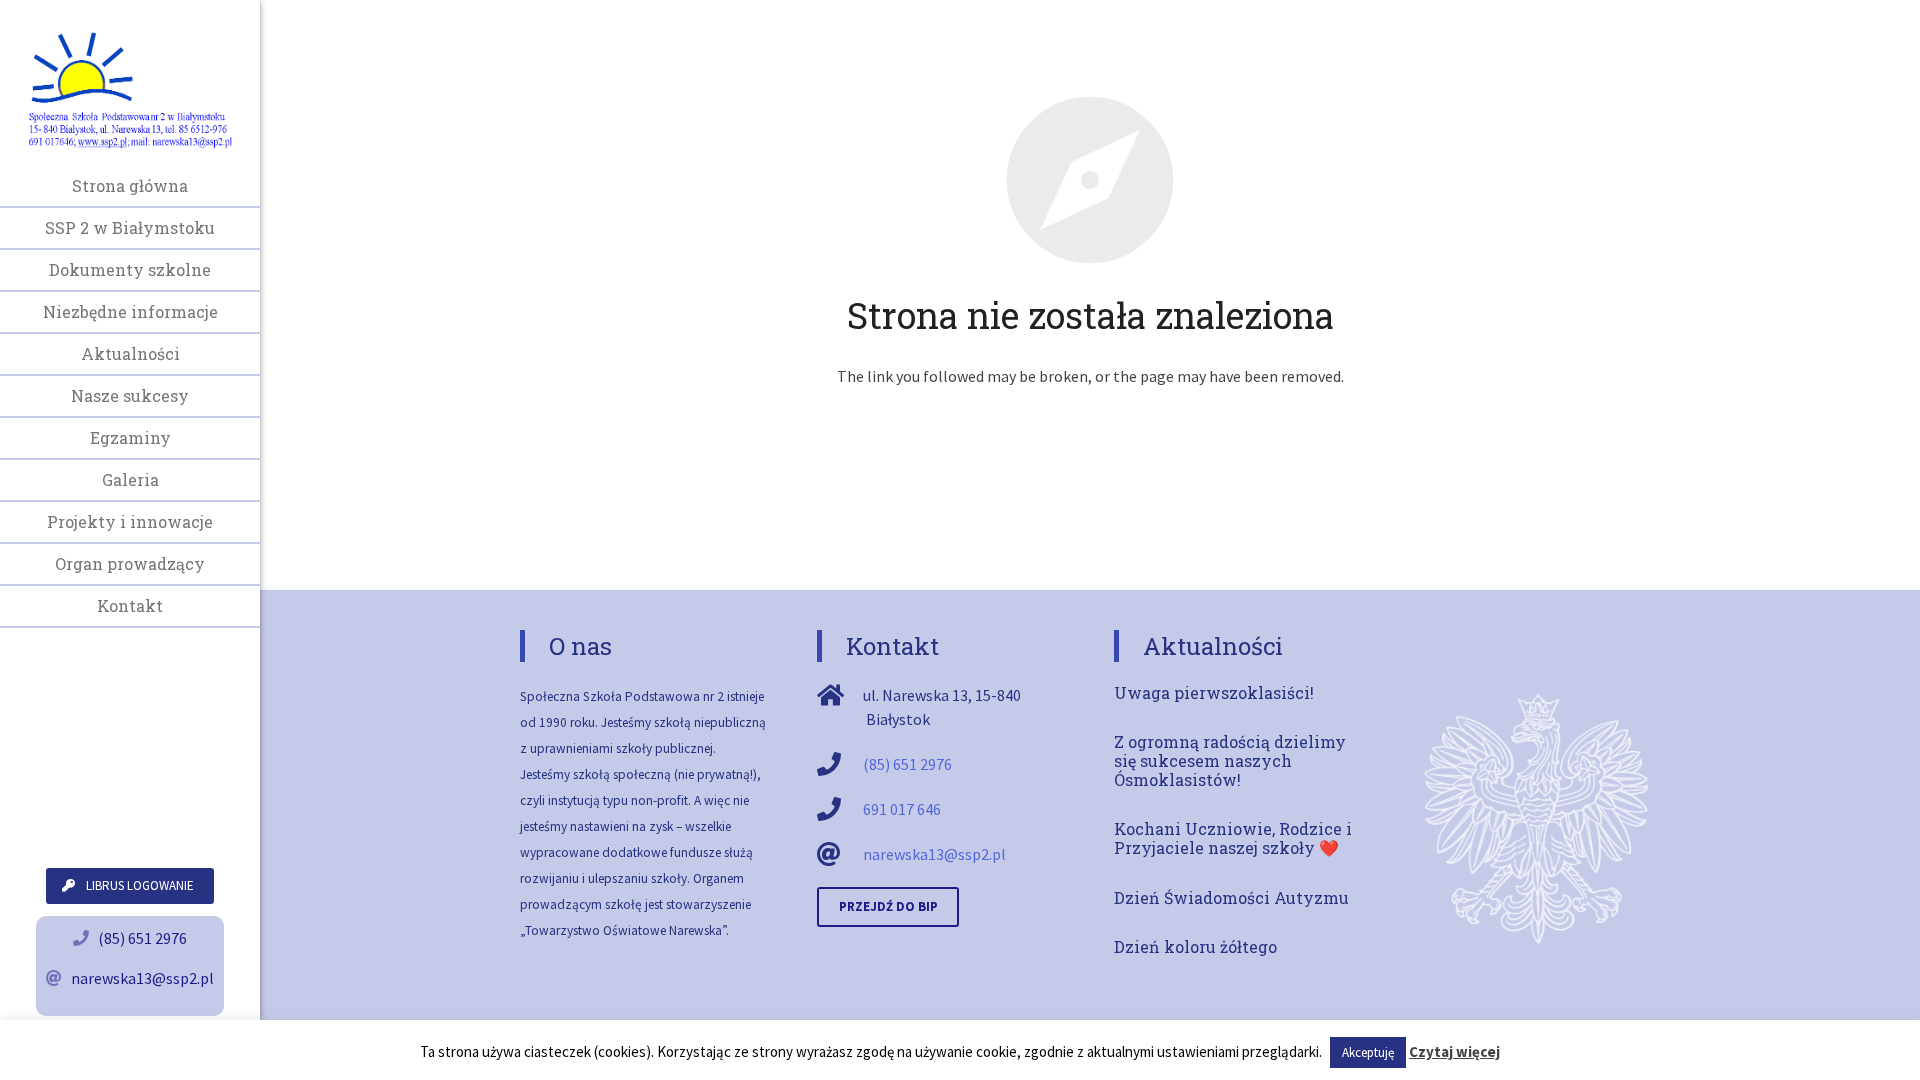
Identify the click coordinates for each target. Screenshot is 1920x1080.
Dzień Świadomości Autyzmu (1231, 897)
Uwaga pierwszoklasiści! (1214, 692)
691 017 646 (902, 809)
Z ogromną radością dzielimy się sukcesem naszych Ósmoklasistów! (1230, 760)
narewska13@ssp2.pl (142, 978)
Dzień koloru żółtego (1195, 946)
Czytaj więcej (1454, 1051)
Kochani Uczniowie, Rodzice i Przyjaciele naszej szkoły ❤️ (1233, 838)
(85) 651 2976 (142, 938)
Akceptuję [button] (1368, 1052)
